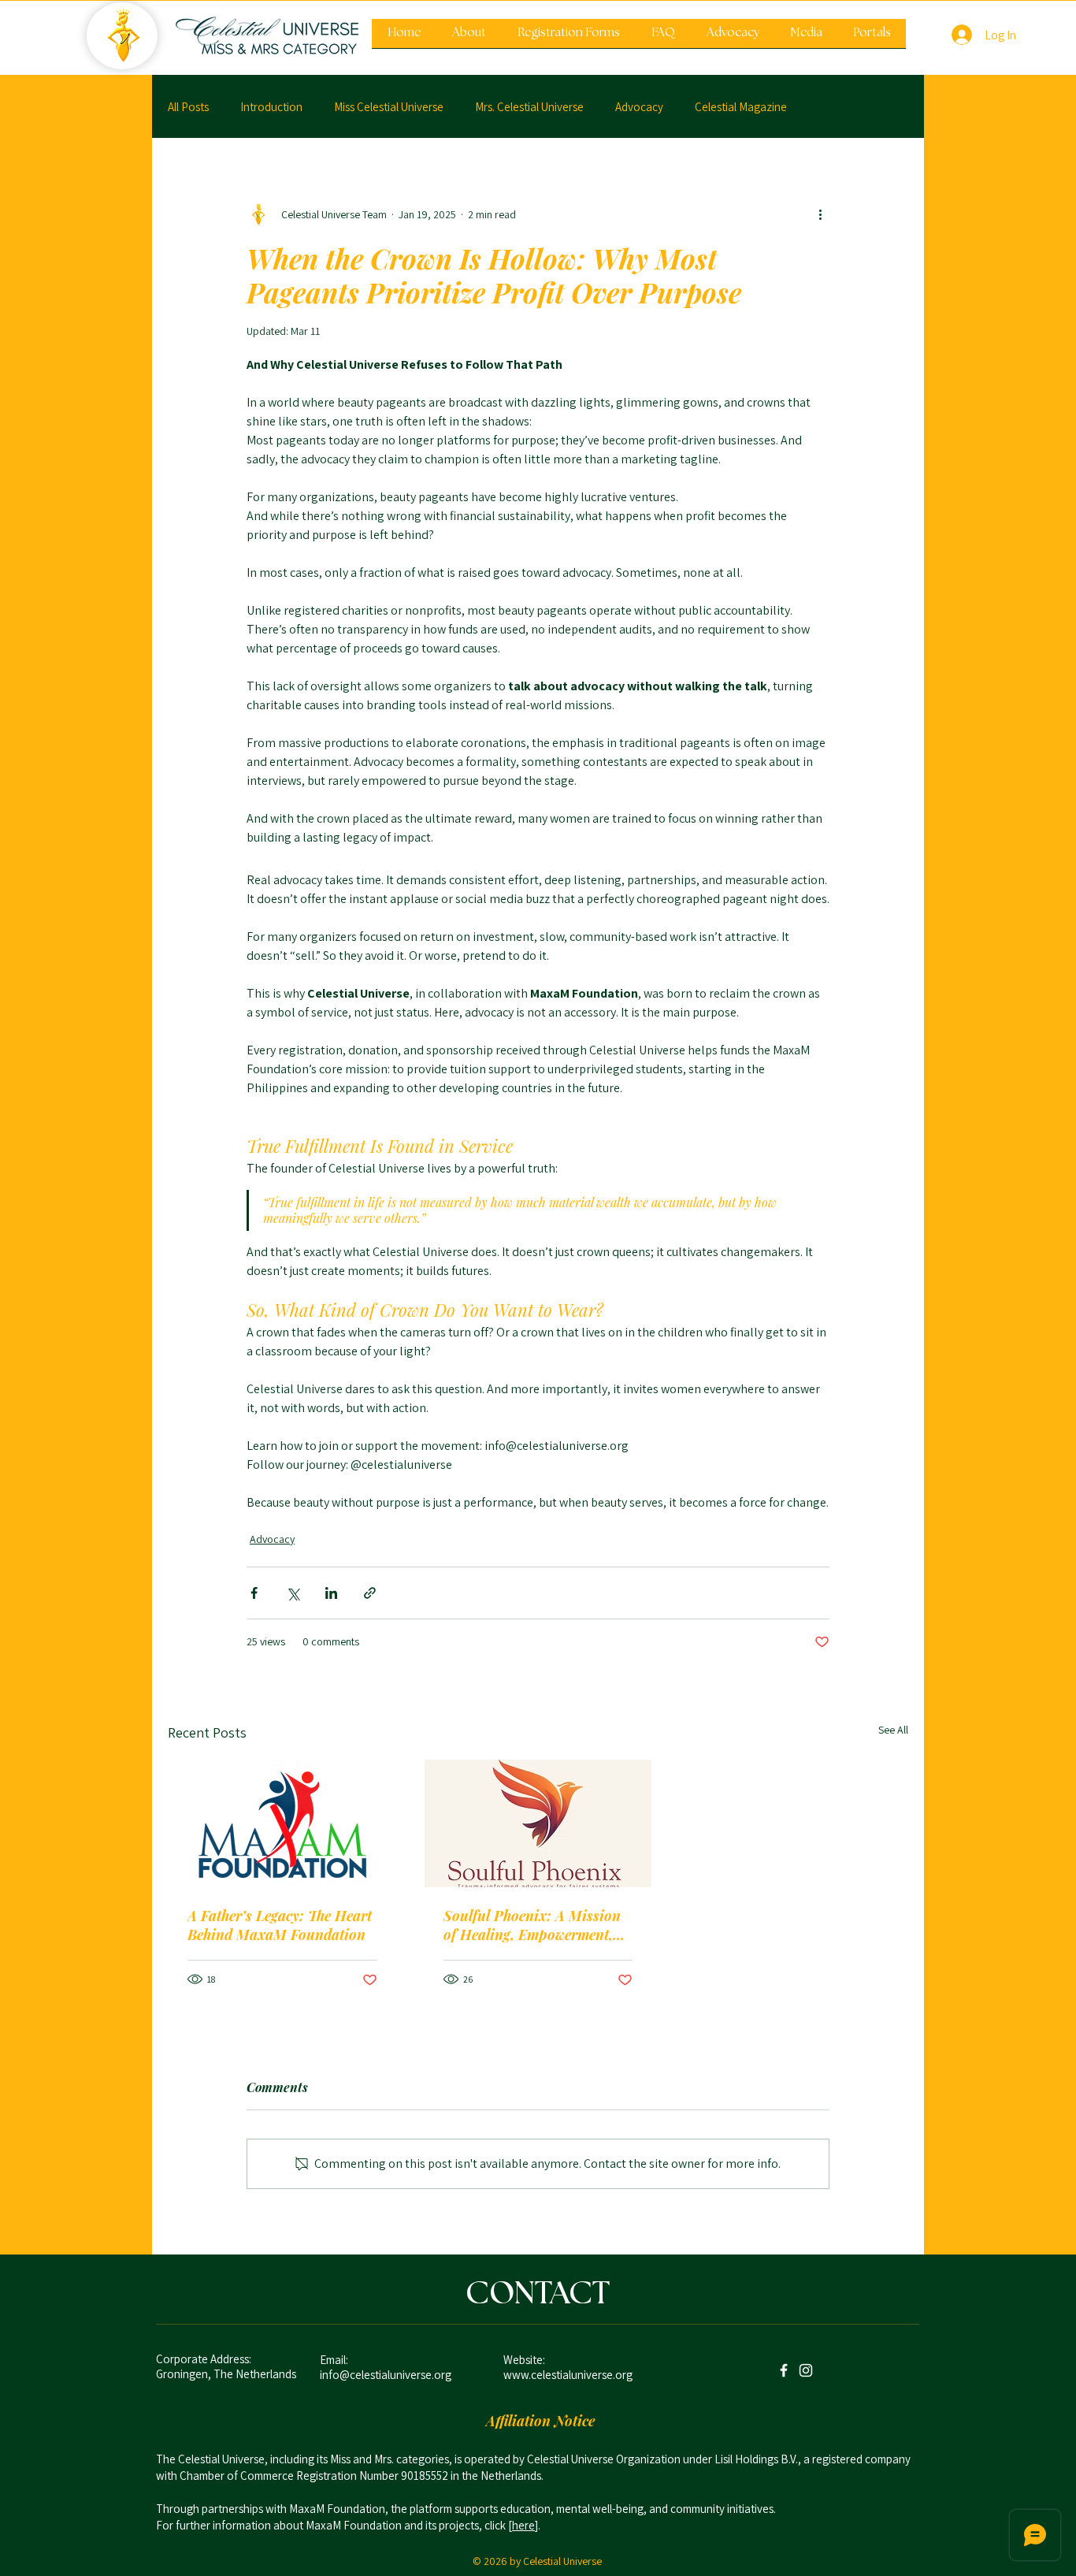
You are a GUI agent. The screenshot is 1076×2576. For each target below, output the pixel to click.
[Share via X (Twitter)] (293, 1593)
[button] (569, 39)
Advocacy (639, 107)
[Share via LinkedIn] (331, 1593)
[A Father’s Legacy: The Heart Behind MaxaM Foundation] (282, 1823)
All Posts (188, 107)
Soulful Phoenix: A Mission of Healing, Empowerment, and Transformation (532, 1925)
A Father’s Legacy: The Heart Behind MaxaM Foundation (280, 1925)
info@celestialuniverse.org (386, 2375)
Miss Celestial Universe (389, 107)
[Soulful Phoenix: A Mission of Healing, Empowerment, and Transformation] (538, 1823)
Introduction (271, 107)
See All (893, 1730)
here (523, 2525)
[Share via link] (370, 1593)
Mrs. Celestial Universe (529, 107)
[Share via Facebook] (254, 1593)
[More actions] (820, 214)
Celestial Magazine (741, 107)
